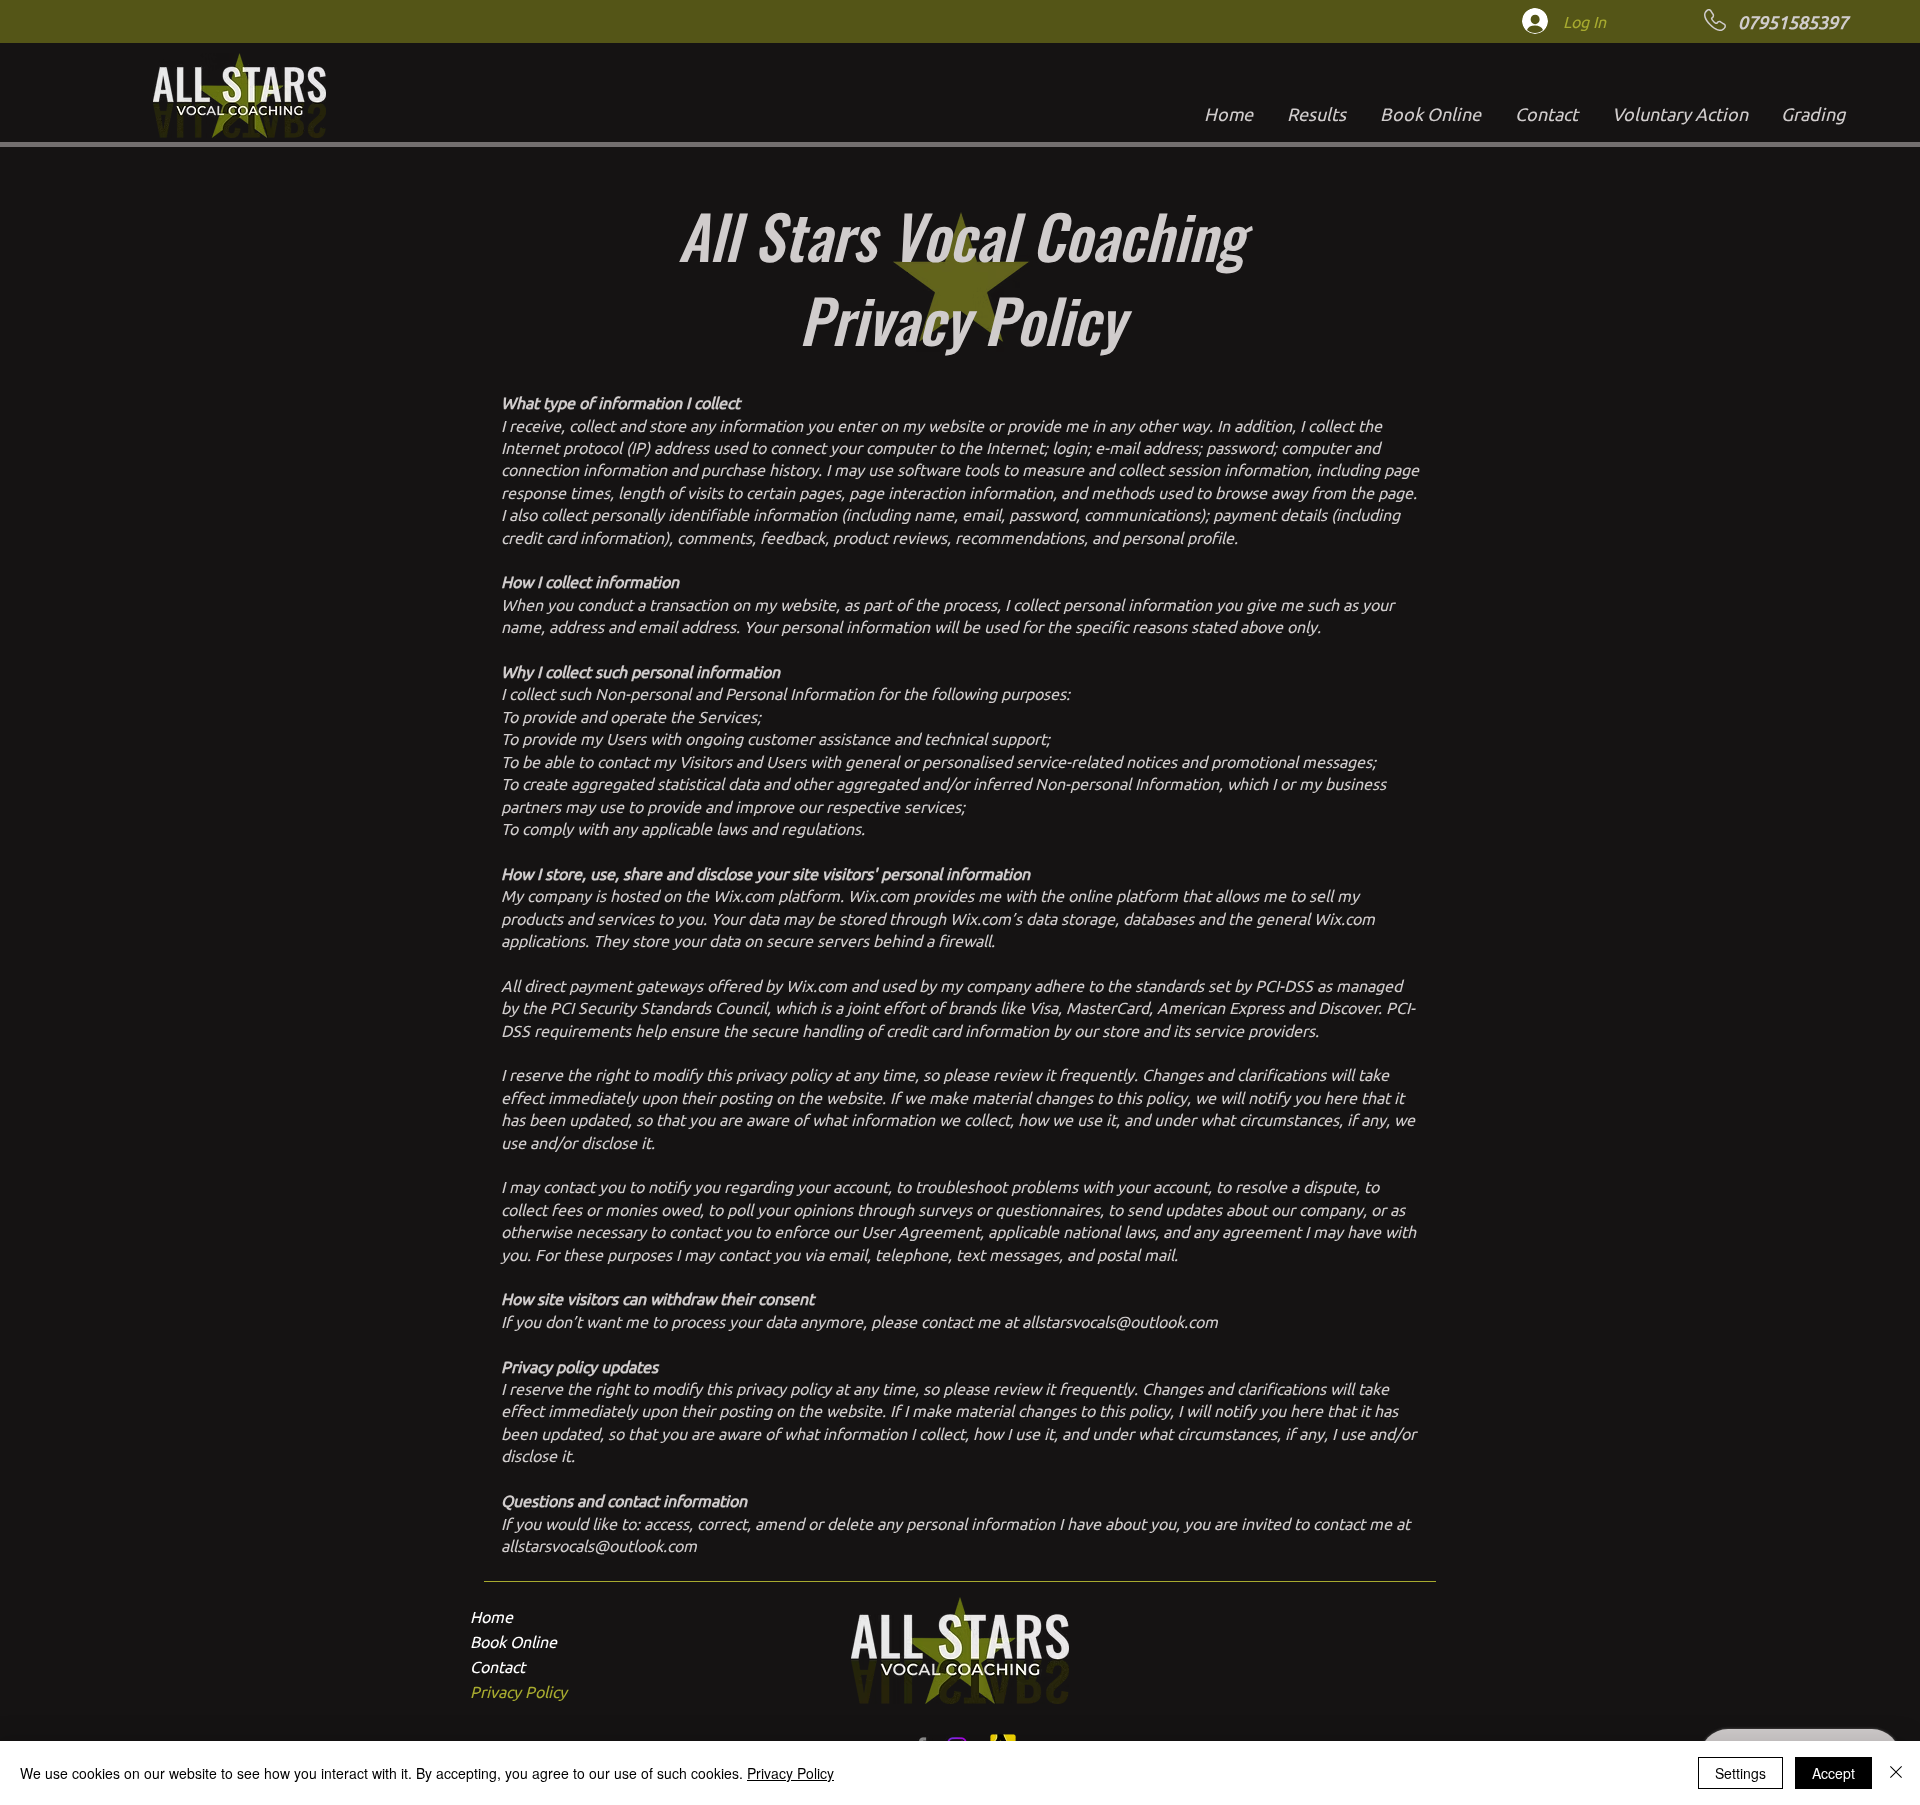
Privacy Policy (518, 1691)
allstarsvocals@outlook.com (1120, 1321)
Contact (497, 1666)
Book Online (513, 1641)
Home (491, 1616)
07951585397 (1793, 21)
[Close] (1896, 1773)
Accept (1833, 1773)
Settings (1740, 1773)
